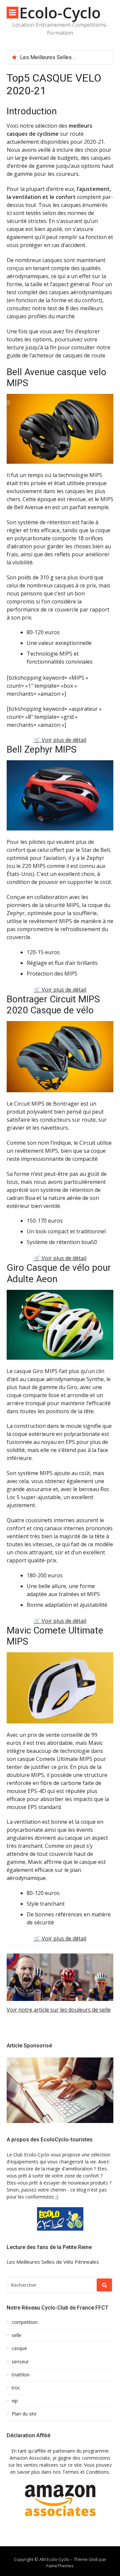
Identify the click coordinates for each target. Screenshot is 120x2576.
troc (16, 2388)
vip (15, 2401)
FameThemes (60, 2566)
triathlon (21, 2375)
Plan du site (24, 2414)
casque (19, 2348)
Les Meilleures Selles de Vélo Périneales (69, 57)
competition (25, 2322)
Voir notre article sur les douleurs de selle (59, 2010)
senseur (20, 2362)
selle (16, 2335)
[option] (64, 58)
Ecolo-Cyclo (60, 13)
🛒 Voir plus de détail (60, 740)
